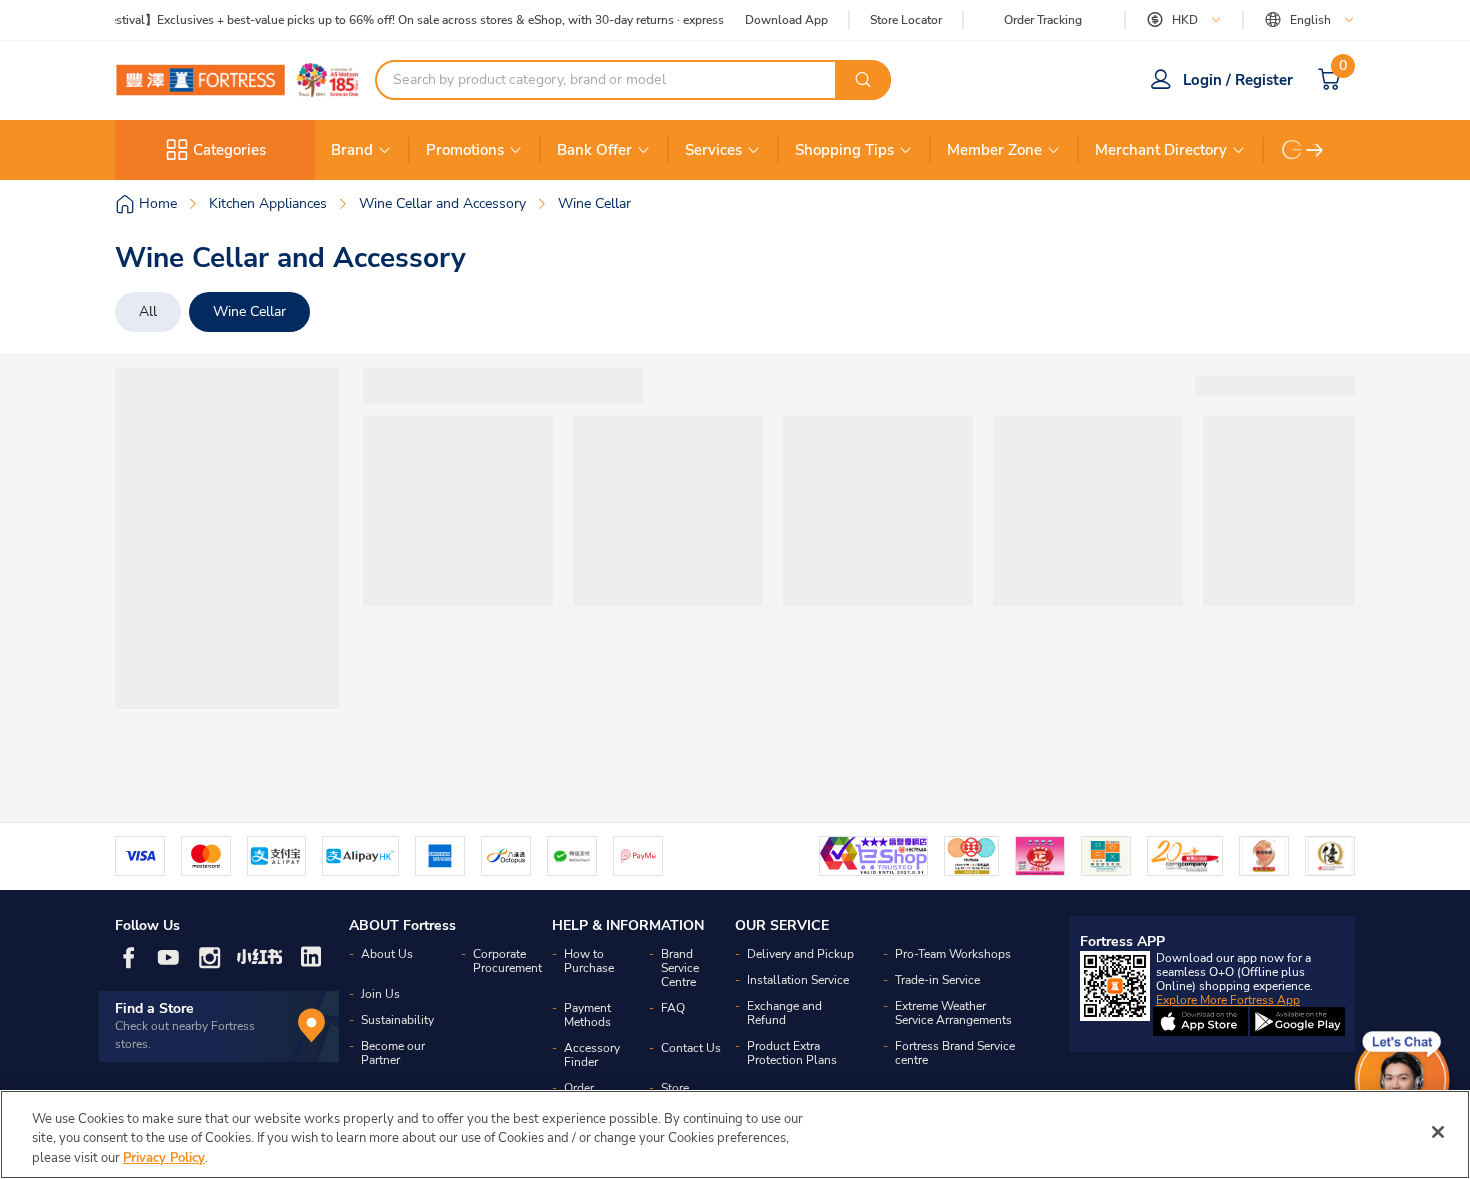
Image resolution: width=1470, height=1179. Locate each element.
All (148, 311)
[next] (1315, 150)
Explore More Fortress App (1228, 1000)
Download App (786, 20)
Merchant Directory (1161, 150)
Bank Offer (594, 150)
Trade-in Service (937, 980)
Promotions (465, 150)
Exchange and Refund (784, 1013)
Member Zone (994, 150)
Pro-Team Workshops (953, 954)
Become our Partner (393, 1053)
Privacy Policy (164, 1158)
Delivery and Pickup (800, 954)
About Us (387, 954)
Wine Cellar (249, 311)
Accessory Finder (592, 1055)
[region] (735, 1134)
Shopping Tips (844, 150)
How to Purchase (589, 961)
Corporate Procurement (507, 961)
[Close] (1438, 1132)
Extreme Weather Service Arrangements (953, 1013)
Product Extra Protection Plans (792, 1053)
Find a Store (154, 1008)
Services (713, 150)
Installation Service (798, 980)
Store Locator (906, 20)
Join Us (380, 994)
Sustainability (397, 1020)
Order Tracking (1043, 20)
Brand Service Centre (680, 968)
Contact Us (691, 1048)
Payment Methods (587, 1015)
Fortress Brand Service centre (955, 1053)
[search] (863, 80)
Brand (352, 150)
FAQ (673, 1008)
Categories (229, 150)
